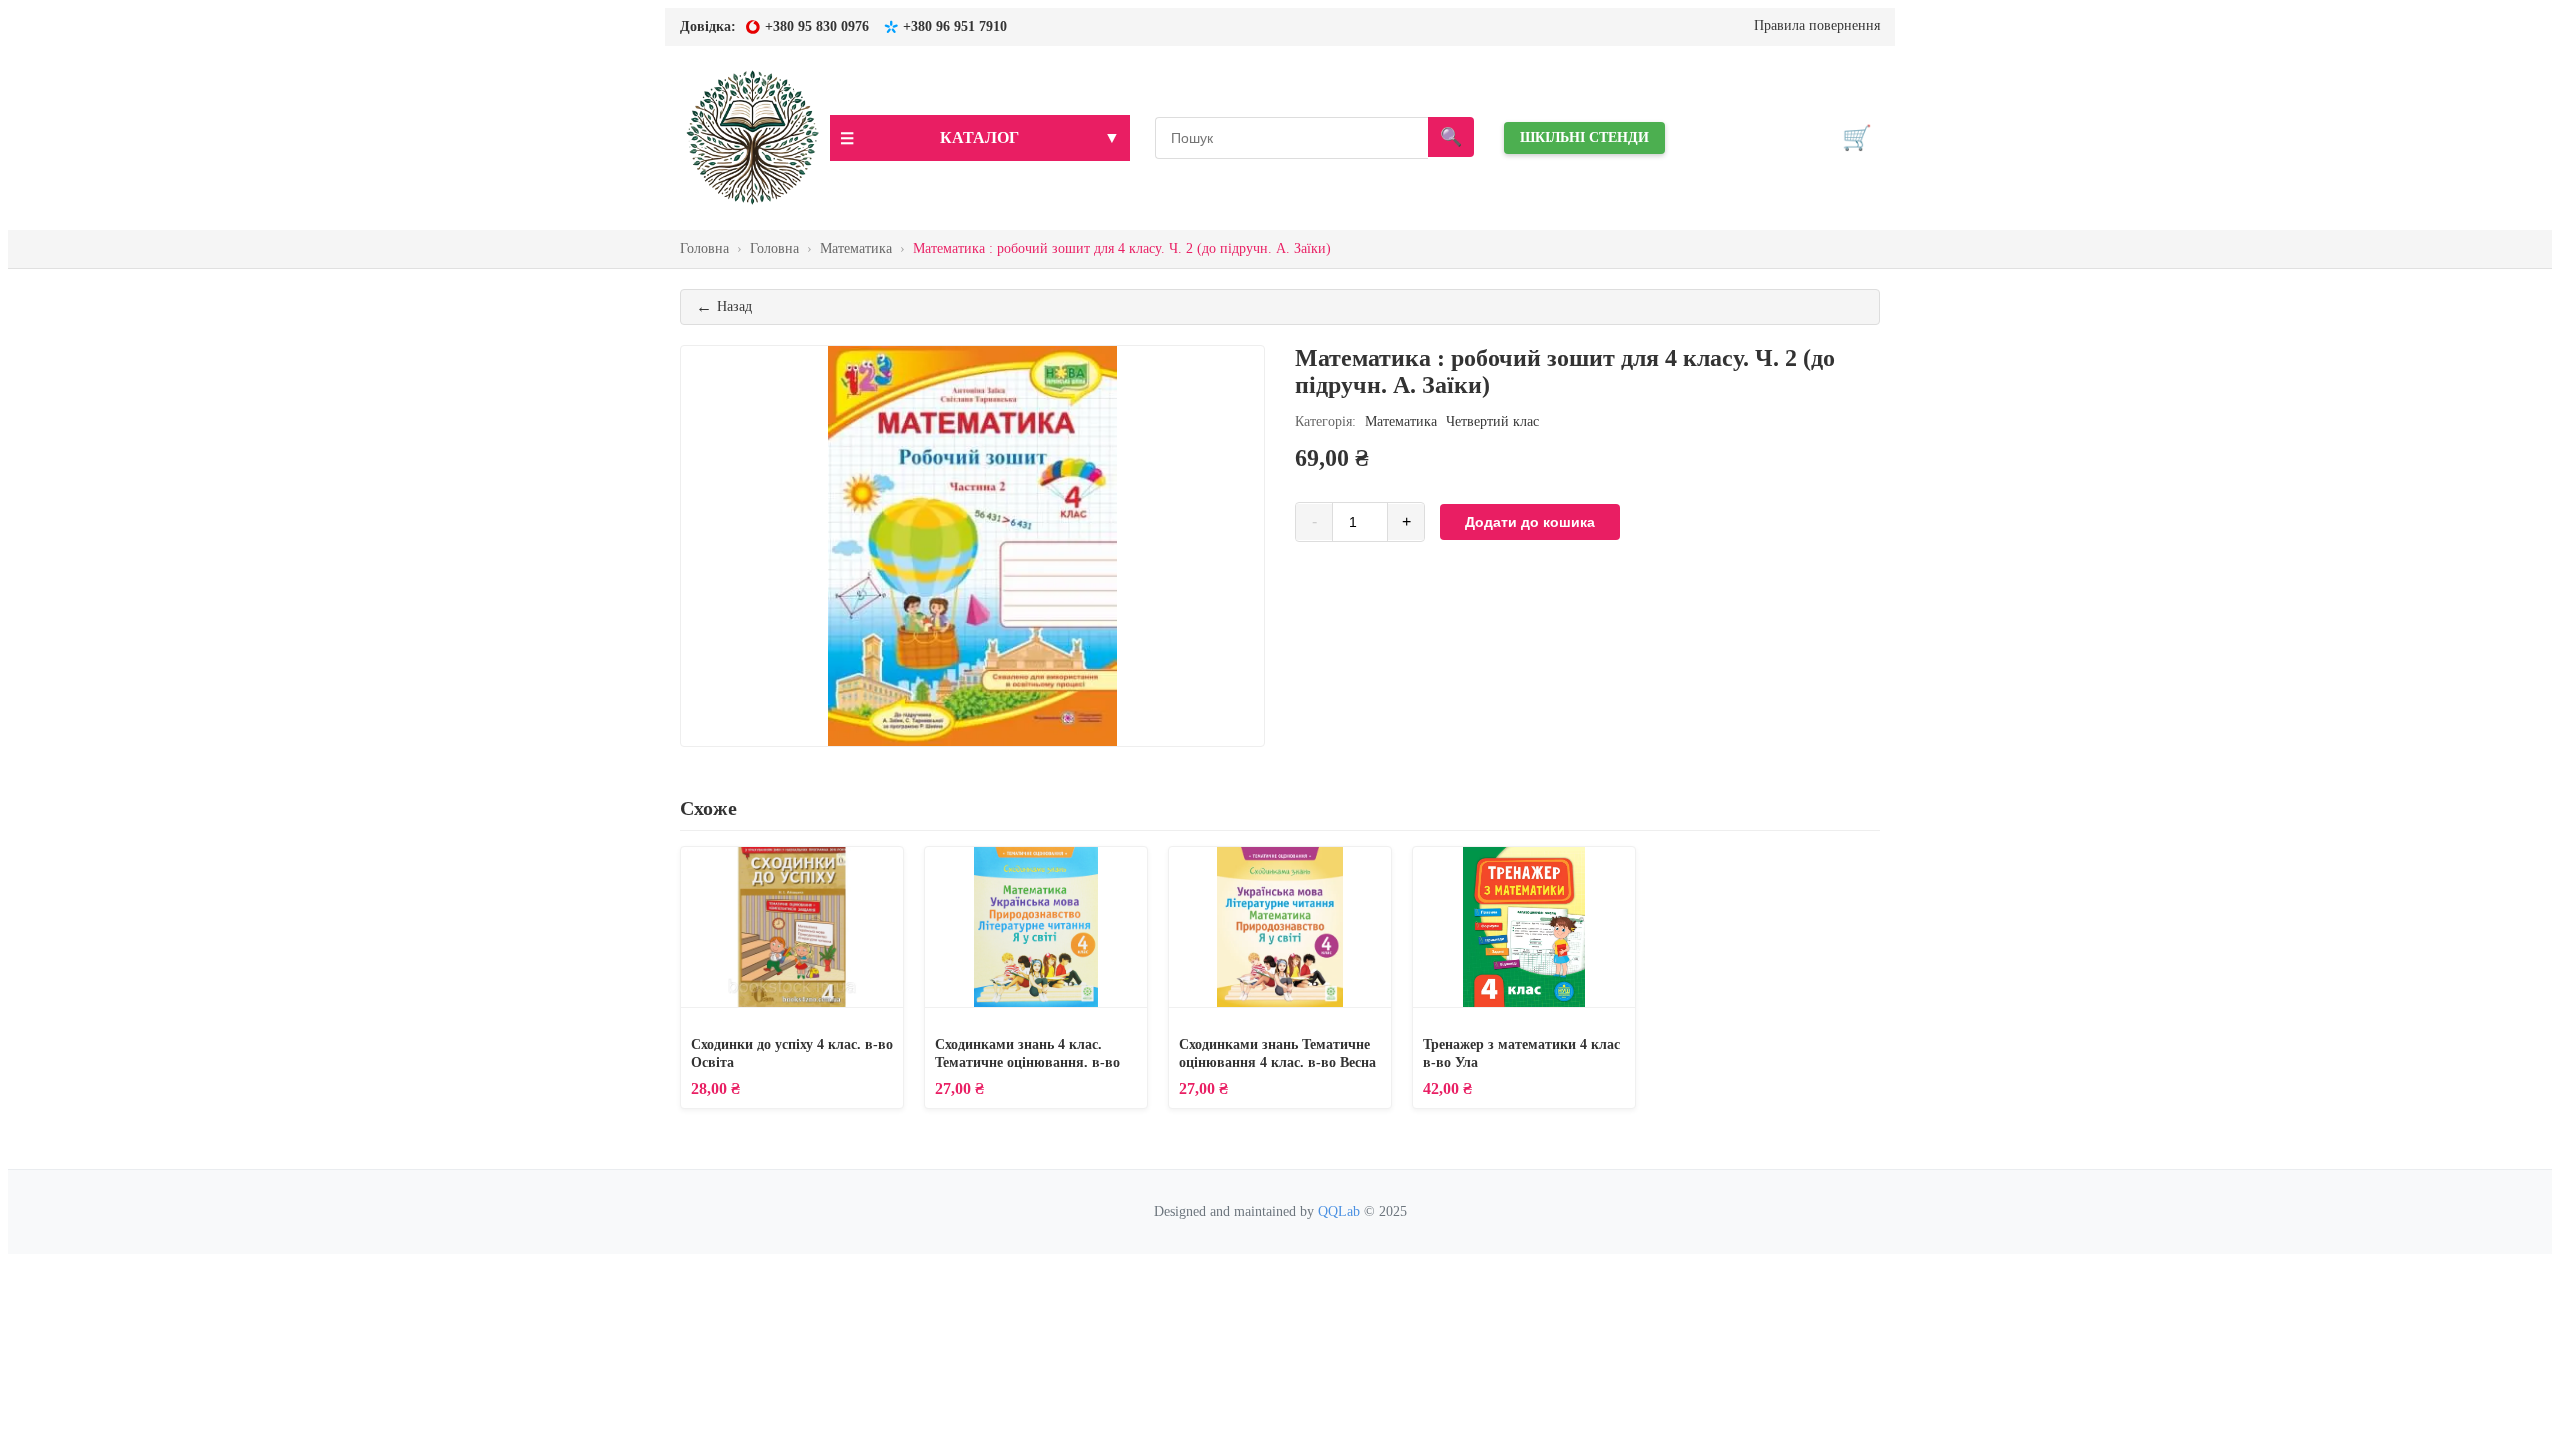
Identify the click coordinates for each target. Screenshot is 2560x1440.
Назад (724, 306)
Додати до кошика (1530, 522)
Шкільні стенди (1584, 137)
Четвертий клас (1492, 421)
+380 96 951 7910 (955, 26)
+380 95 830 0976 (817, 26)
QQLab (1339, 1211)
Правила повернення (1817, 25)
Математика (1401, 421)
